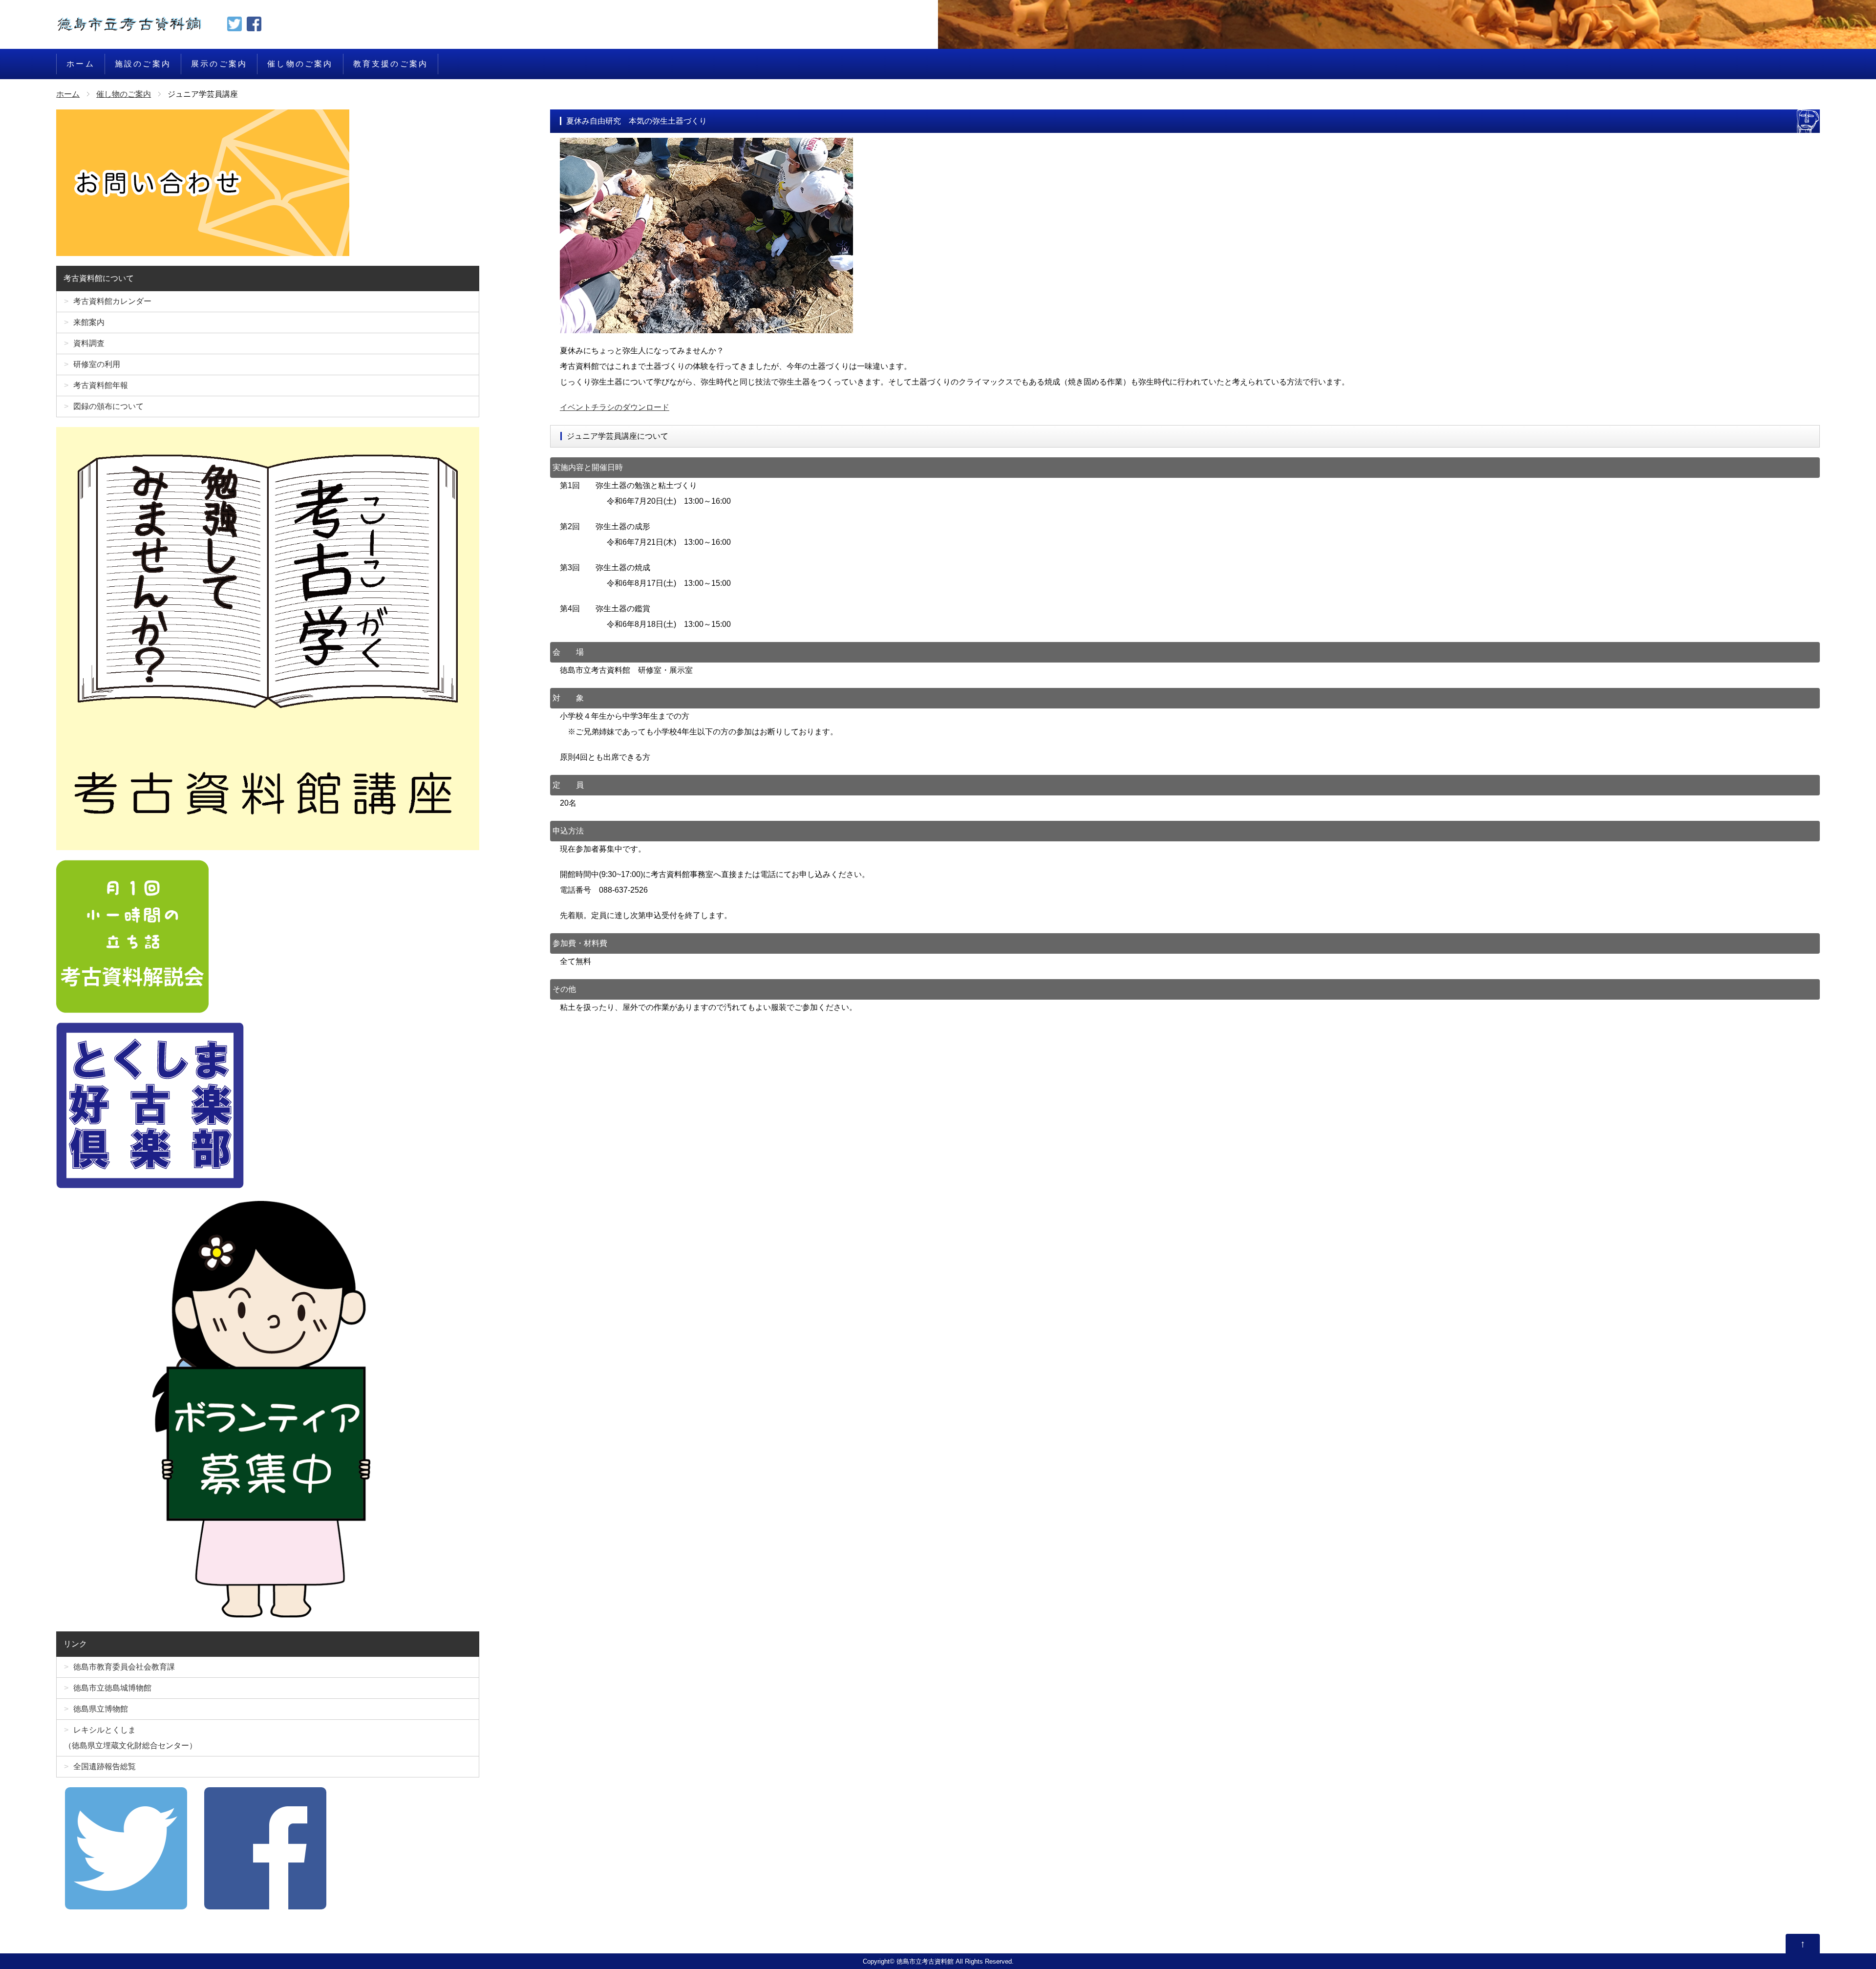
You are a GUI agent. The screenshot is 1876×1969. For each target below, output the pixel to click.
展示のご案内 (219, 64)
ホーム (81, 64)
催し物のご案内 (300, 64)
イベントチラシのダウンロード (615, 407)
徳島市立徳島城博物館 (112, 1688)
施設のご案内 (143, 64)
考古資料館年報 (101, 385)
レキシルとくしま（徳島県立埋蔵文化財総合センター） (130, 1738)
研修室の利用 (97, 364)
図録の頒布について (108, 406)
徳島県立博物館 (101, 1709)
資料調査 (89, 343)
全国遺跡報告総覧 (105, 1766)
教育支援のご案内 (391, 64)
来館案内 (89, 322)
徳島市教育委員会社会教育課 (124, 1667)
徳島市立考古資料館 (925, 1961)
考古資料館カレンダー (112, 301)
